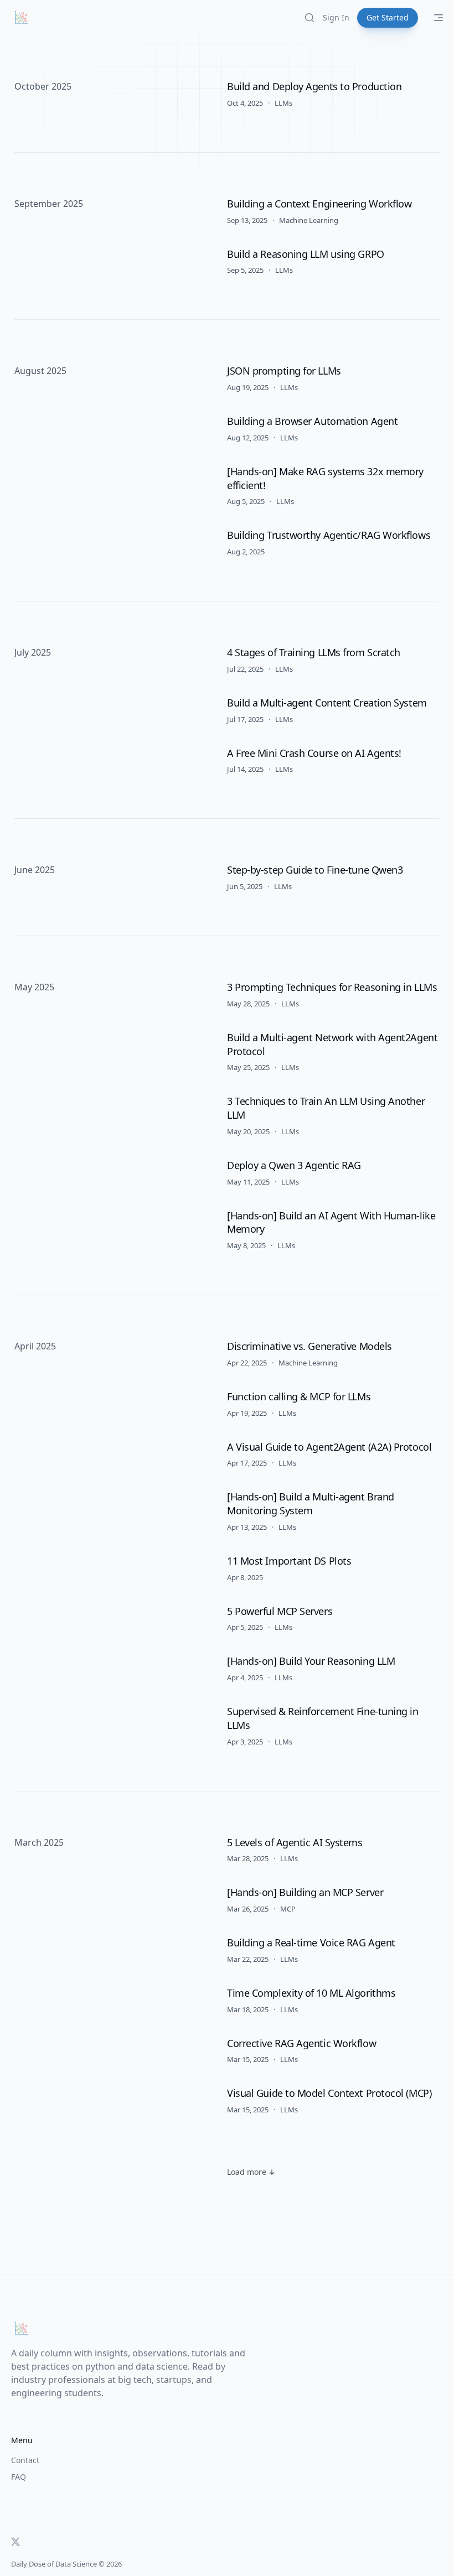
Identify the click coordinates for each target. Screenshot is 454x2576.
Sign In (336, 17)
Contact (25, 2460)
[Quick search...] (309, 18)
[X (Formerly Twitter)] (16, 2542)
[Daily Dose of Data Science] (21, 18)
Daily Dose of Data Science (54, 2564)
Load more (247, 2172)
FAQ (19, 2477)
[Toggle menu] (438, 18)
